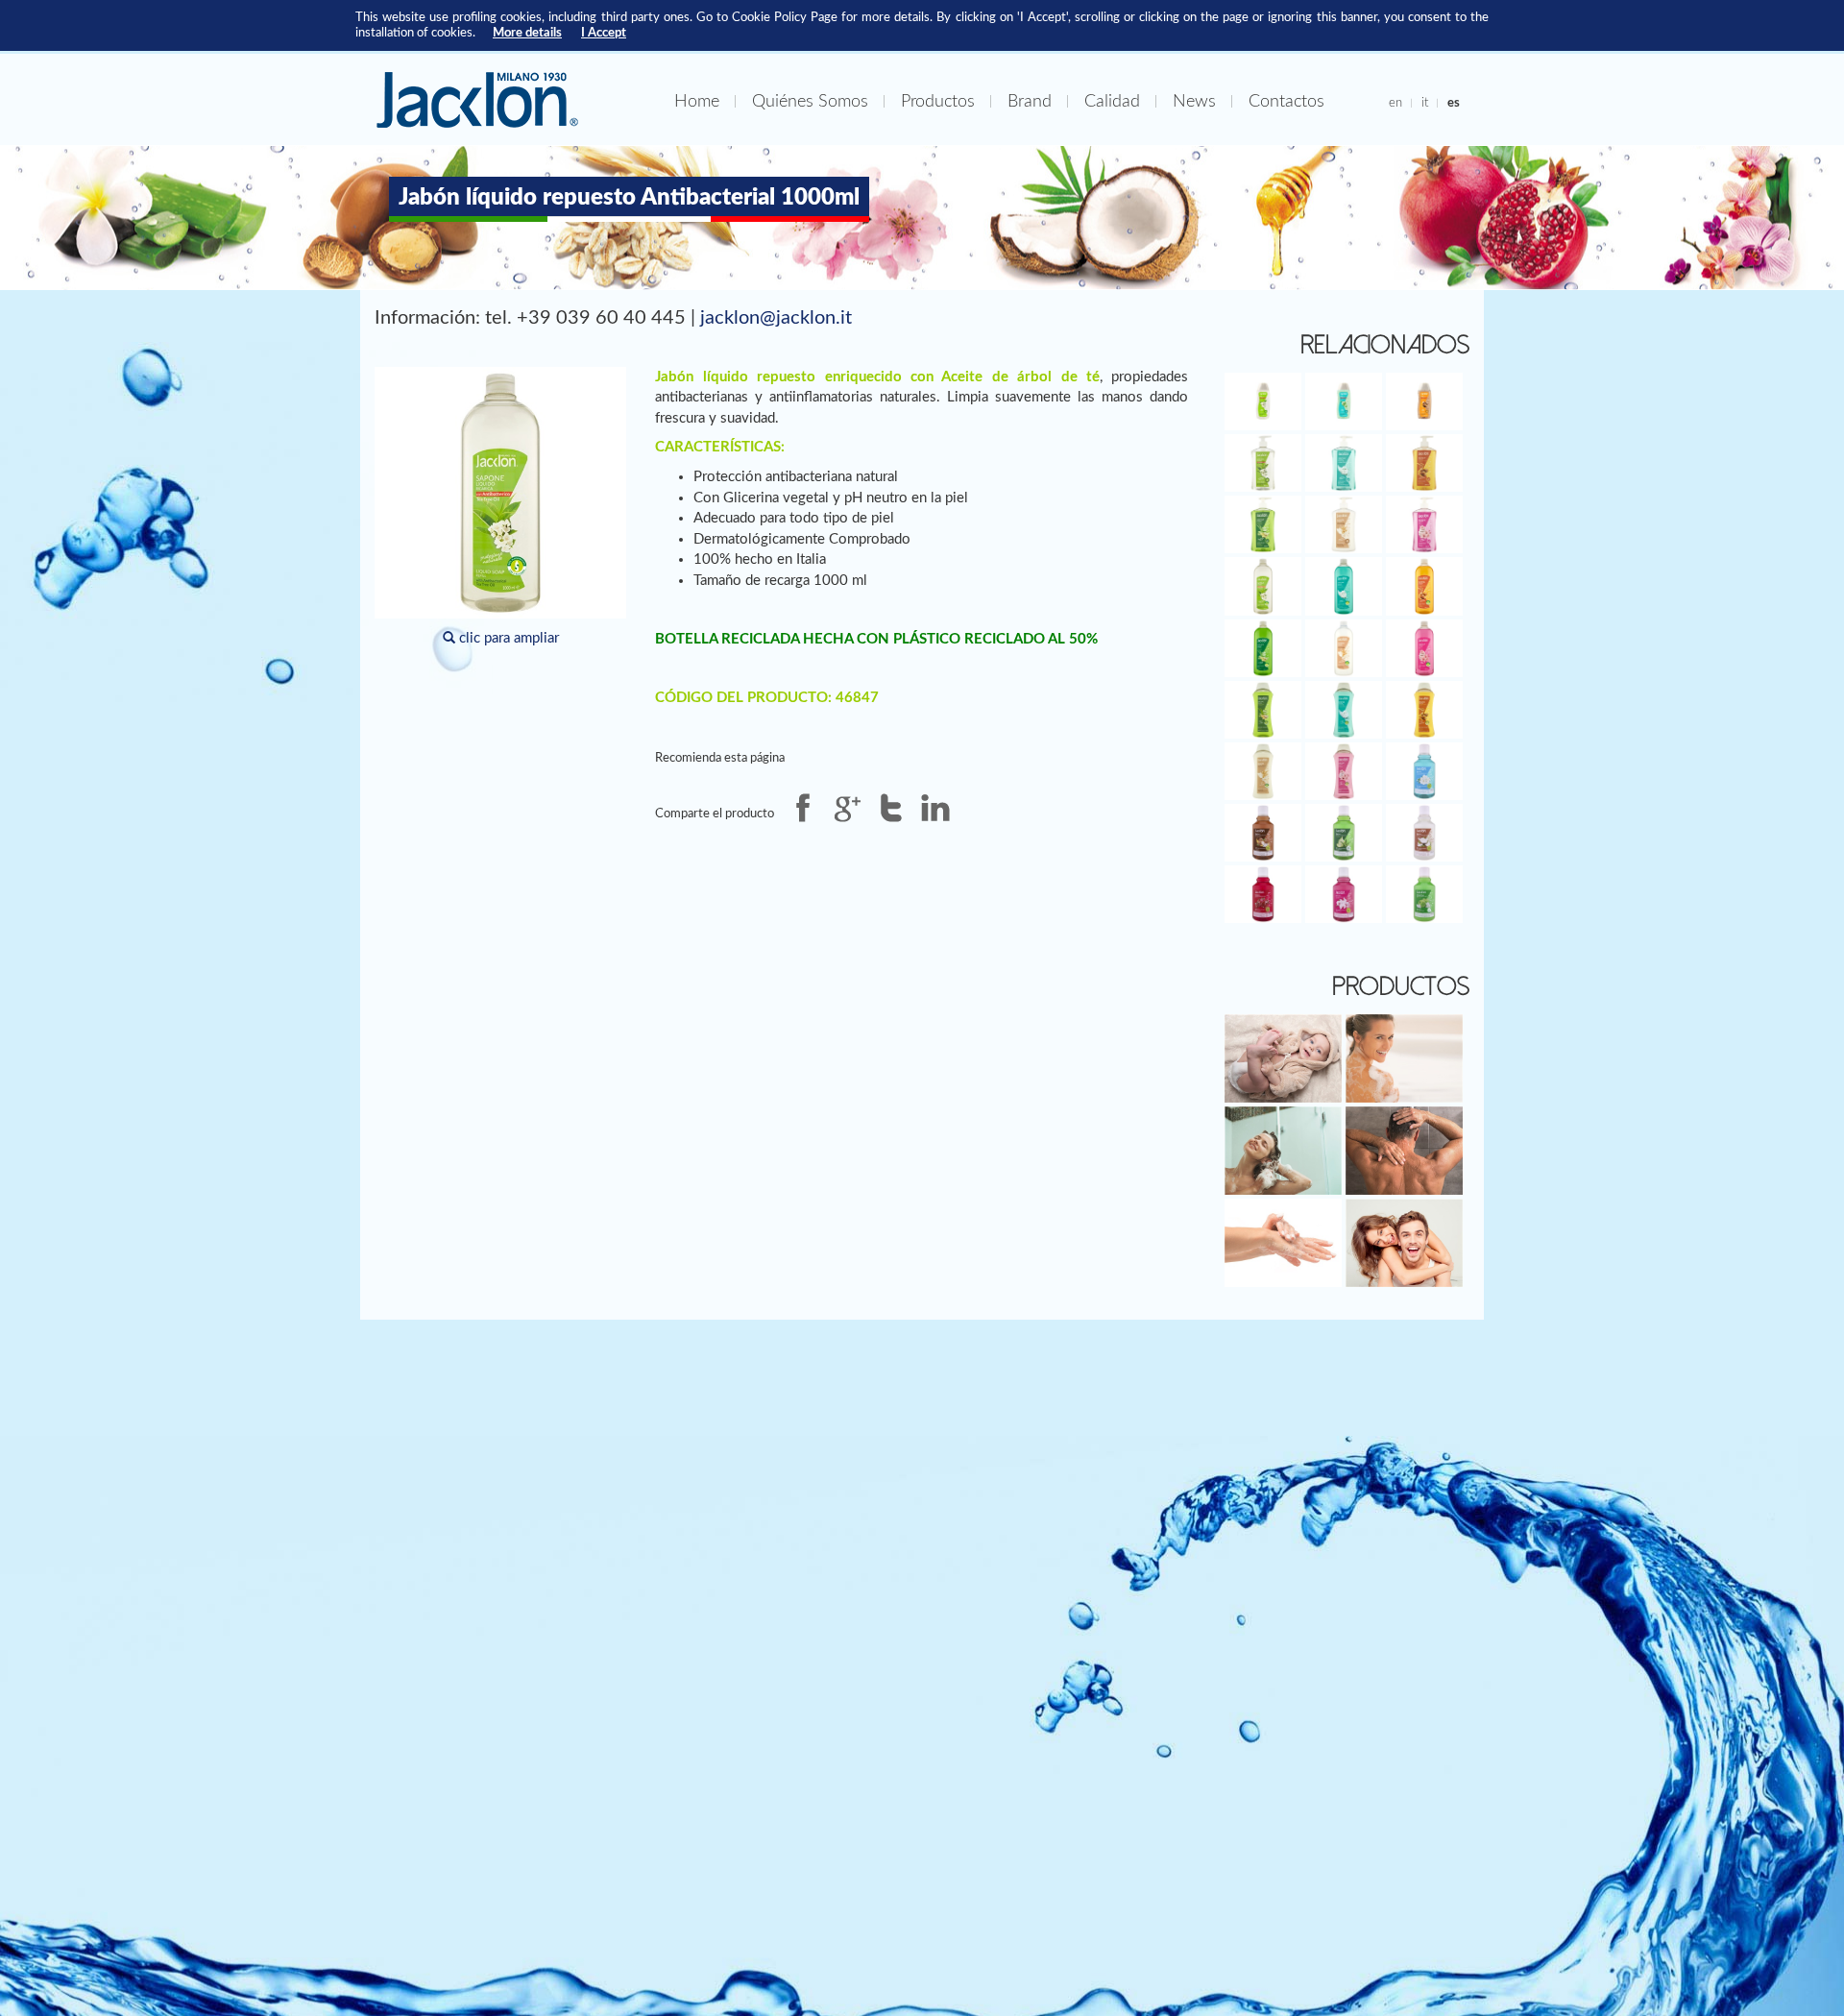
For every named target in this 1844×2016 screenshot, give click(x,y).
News (1194, 101)
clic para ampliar (507, 638)
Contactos (1286, 101)
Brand (1030, 101)
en (1395, 103)
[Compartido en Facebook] (803, 808)
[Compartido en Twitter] (891, 808)
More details (527, 33)
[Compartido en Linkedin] (935, 808)
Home (697, 101)
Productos (938, 101)
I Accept (604, 33)
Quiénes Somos (810, 101)
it (1425, 103)
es (1454, 103)
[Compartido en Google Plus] (847, 808)
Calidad (1112, 101)
